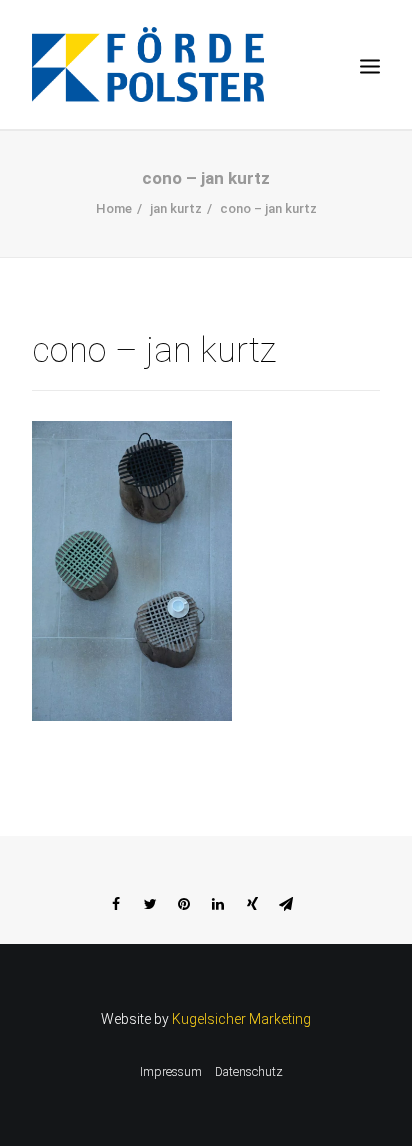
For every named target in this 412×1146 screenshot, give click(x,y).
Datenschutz (249, 1072)
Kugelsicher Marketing (241, 1019)
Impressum (171, 1072)
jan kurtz (176, 208)
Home (114, 208)
